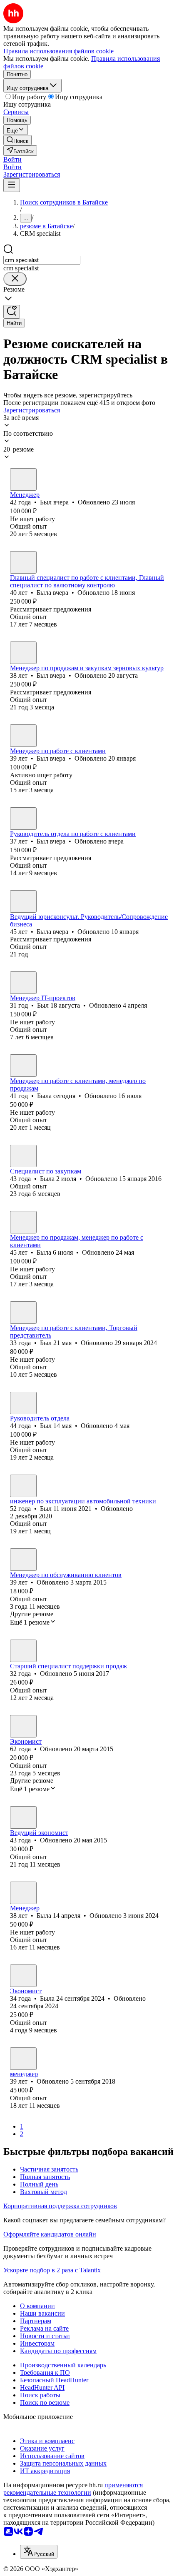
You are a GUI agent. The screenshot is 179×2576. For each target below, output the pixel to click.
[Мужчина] (23, 479)
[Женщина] (23, 562)
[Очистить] (15, 279)
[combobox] (42, 260)
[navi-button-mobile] (12, 185)
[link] (17, 140)
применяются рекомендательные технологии (73, 2489)
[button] (12, 159)
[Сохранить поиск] (12, 312)
